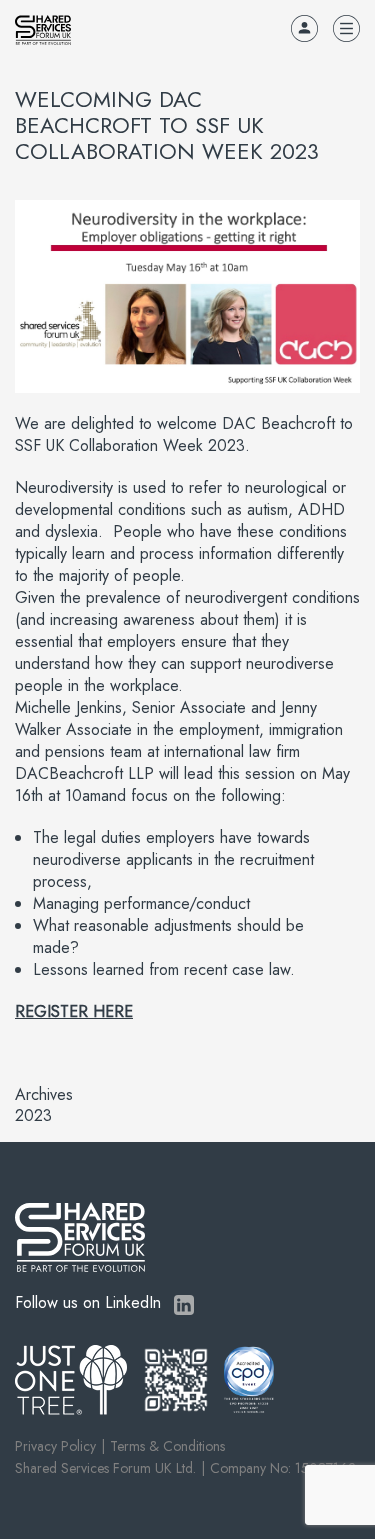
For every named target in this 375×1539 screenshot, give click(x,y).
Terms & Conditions (167, 1446)
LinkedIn (184, 1305)
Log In (304, 28)
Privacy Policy (55, 1446)
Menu (346, 28)
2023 (33, 1116)
